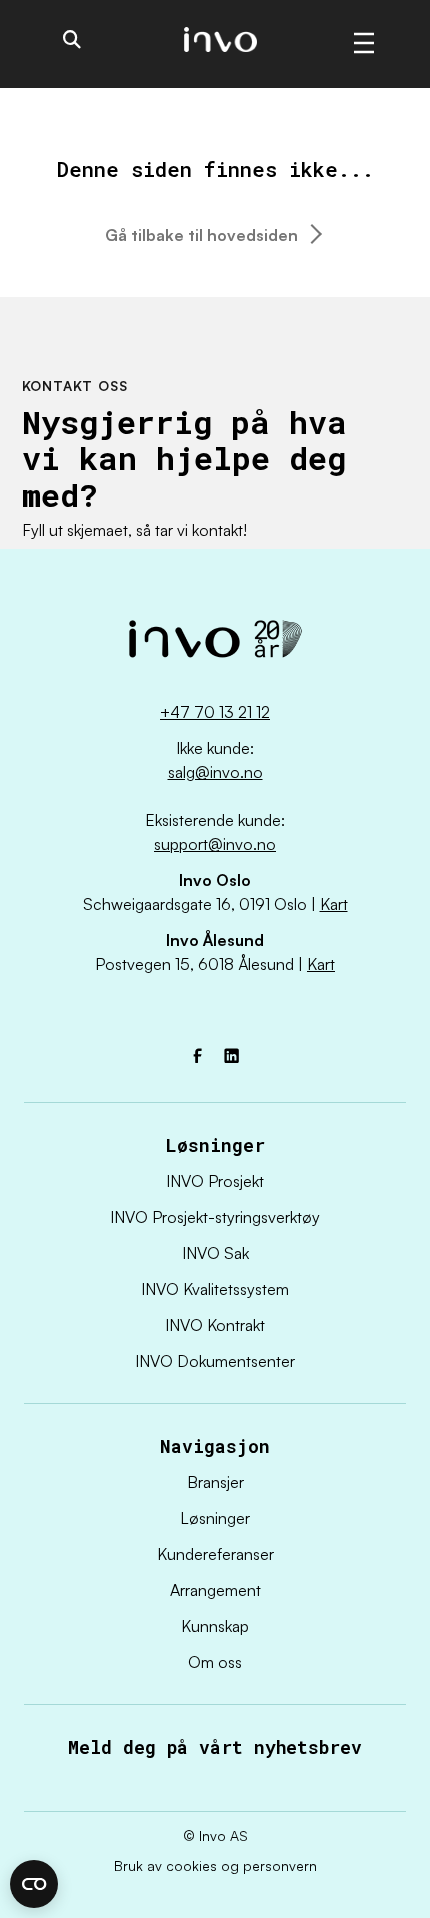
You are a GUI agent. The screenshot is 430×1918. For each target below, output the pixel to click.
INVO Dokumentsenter (215, 1361)
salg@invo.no (215, 772)
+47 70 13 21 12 (215, 712)
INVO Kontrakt (215, 1325)
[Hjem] (215, 644)
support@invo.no (215, 844)
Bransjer (215, 1482)
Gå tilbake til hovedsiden (201, 235)
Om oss (215, 1662)
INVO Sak (215, 1253)
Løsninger (215, 1518)
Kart (334, 904)
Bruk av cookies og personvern (215, 1865)
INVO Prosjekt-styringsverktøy (215, 1217)
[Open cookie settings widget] (34, 1884)
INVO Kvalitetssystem (215, 1289)
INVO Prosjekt (215, 1181)
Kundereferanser (215, 1554)
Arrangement (215, 1590)
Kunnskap (215, 1626)
